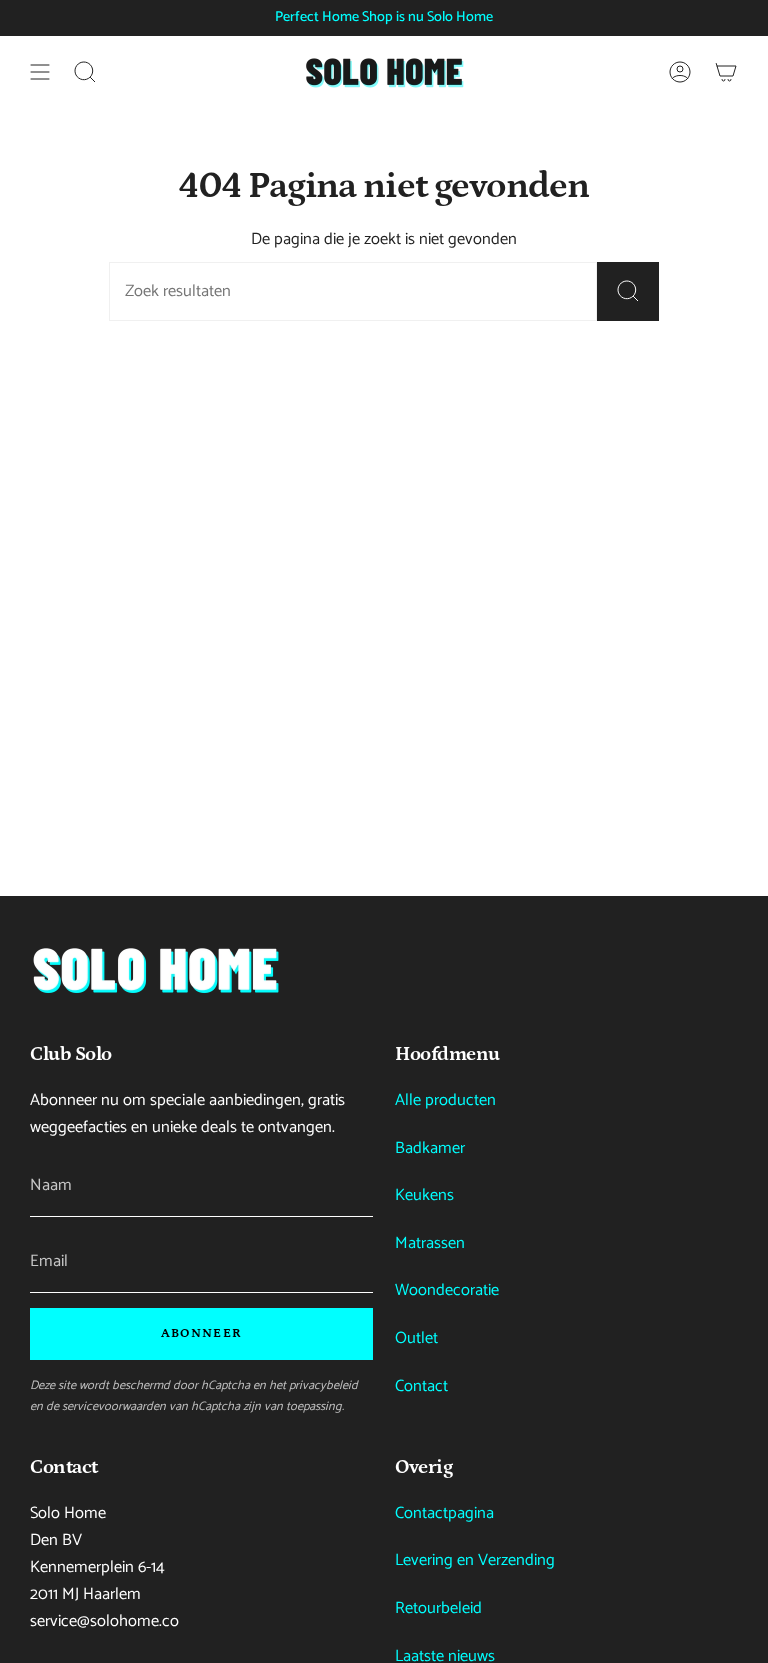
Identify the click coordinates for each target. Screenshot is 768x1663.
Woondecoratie (447, 1290)
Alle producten (445, 1100)
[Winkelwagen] (726, 72)
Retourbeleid (438, 1608)
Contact (421, 1386)
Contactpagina (444, 1513)
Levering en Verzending (475, 1560)
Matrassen (430, 1243)
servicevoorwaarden (114, 1406)
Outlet (416, 1338)
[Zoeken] (628, 291)
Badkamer (430, 1148)
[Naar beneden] (155, 969)
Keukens (424, 1195)
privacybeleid (323, 1385)
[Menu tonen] (40, 72)
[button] (85, 72)
